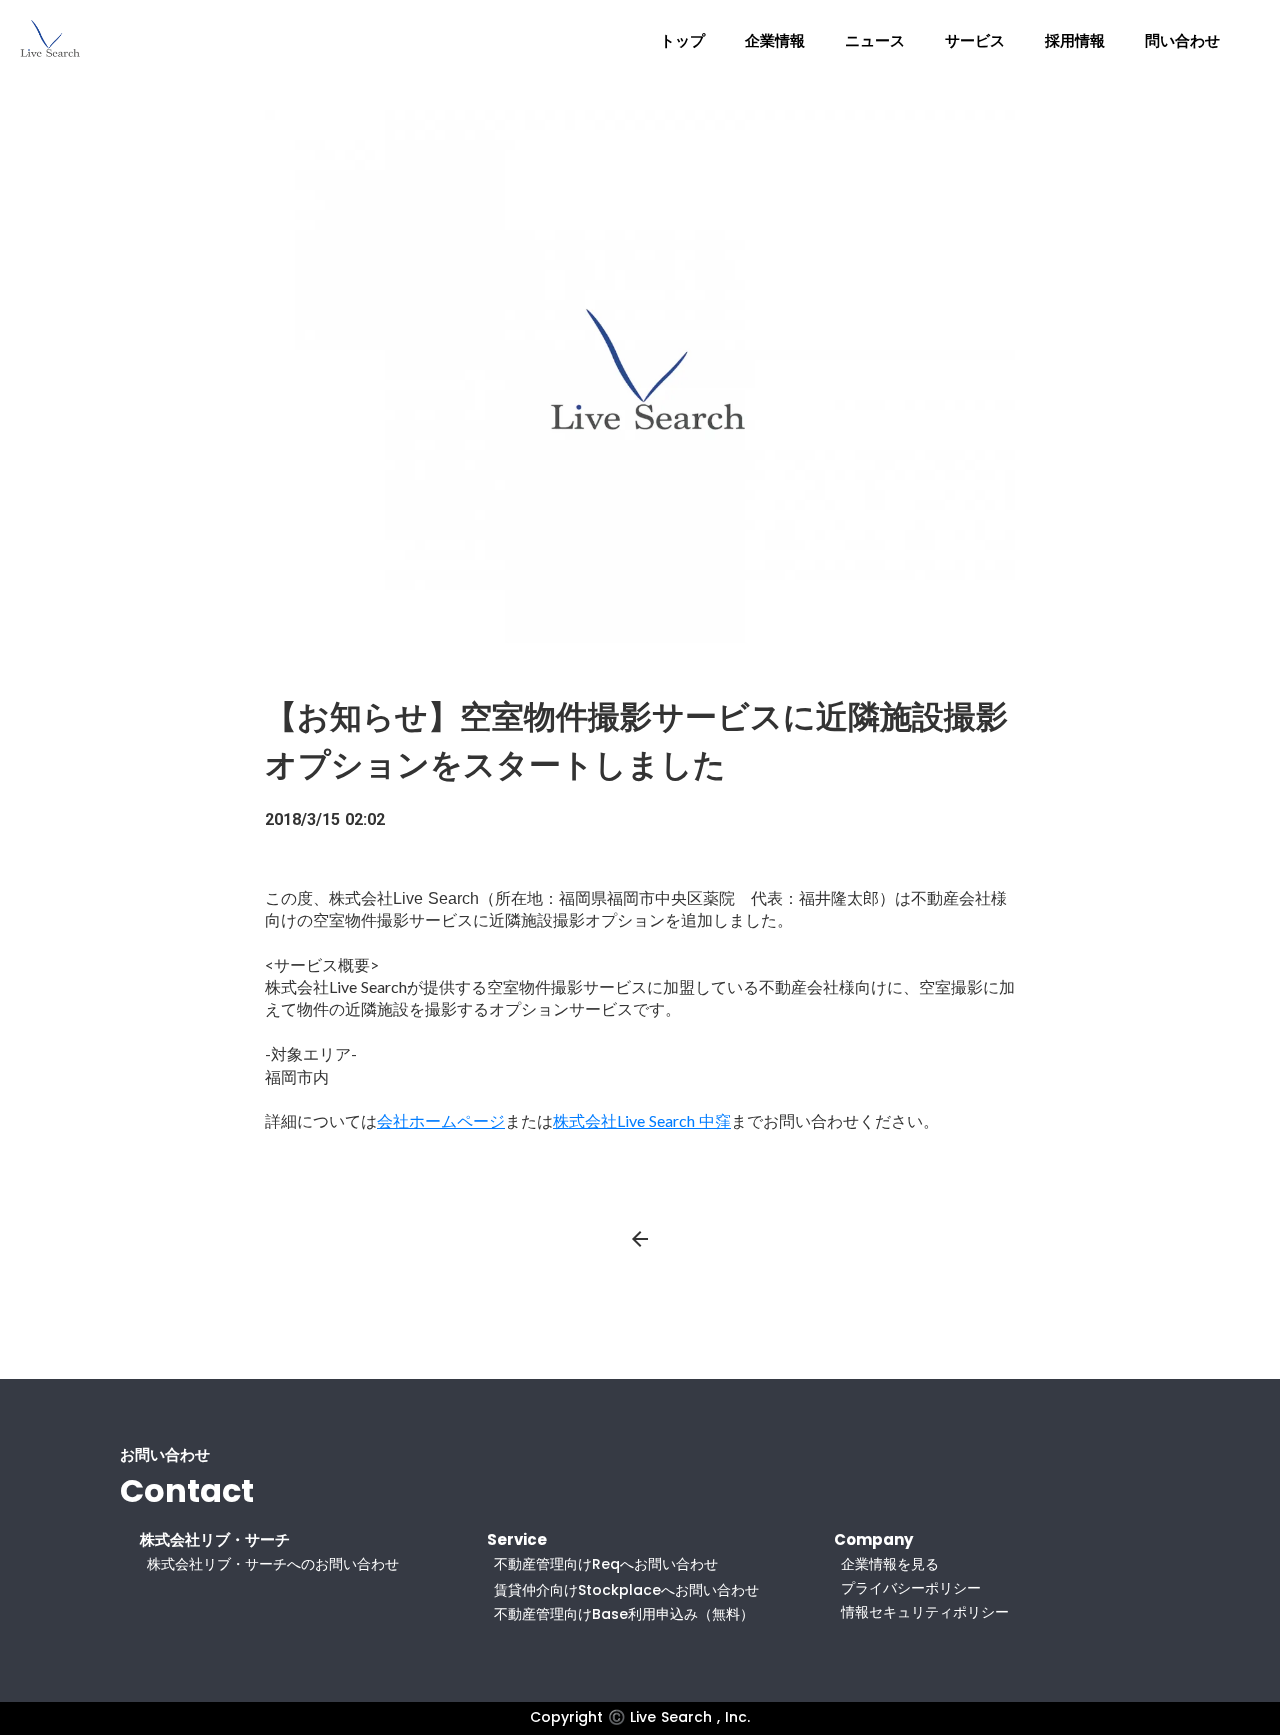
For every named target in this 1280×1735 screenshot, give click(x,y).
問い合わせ (1182, 40)
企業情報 (775, 40)
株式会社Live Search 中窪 (642, 1120)
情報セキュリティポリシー (925, 1612)
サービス (975, 40)
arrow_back (640, 1239)
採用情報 (1075, 40)
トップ (682, 40)
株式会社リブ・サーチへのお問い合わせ (273, 1564)
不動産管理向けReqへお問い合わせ (606, 1564)
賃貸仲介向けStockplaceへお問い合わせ (626, 1590)
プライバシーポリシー (911, 1588)
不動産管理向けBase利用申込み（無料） (624, 1614)
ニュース (875, 40)
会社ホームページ (441, 1120)
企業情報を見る (890, 1564)
